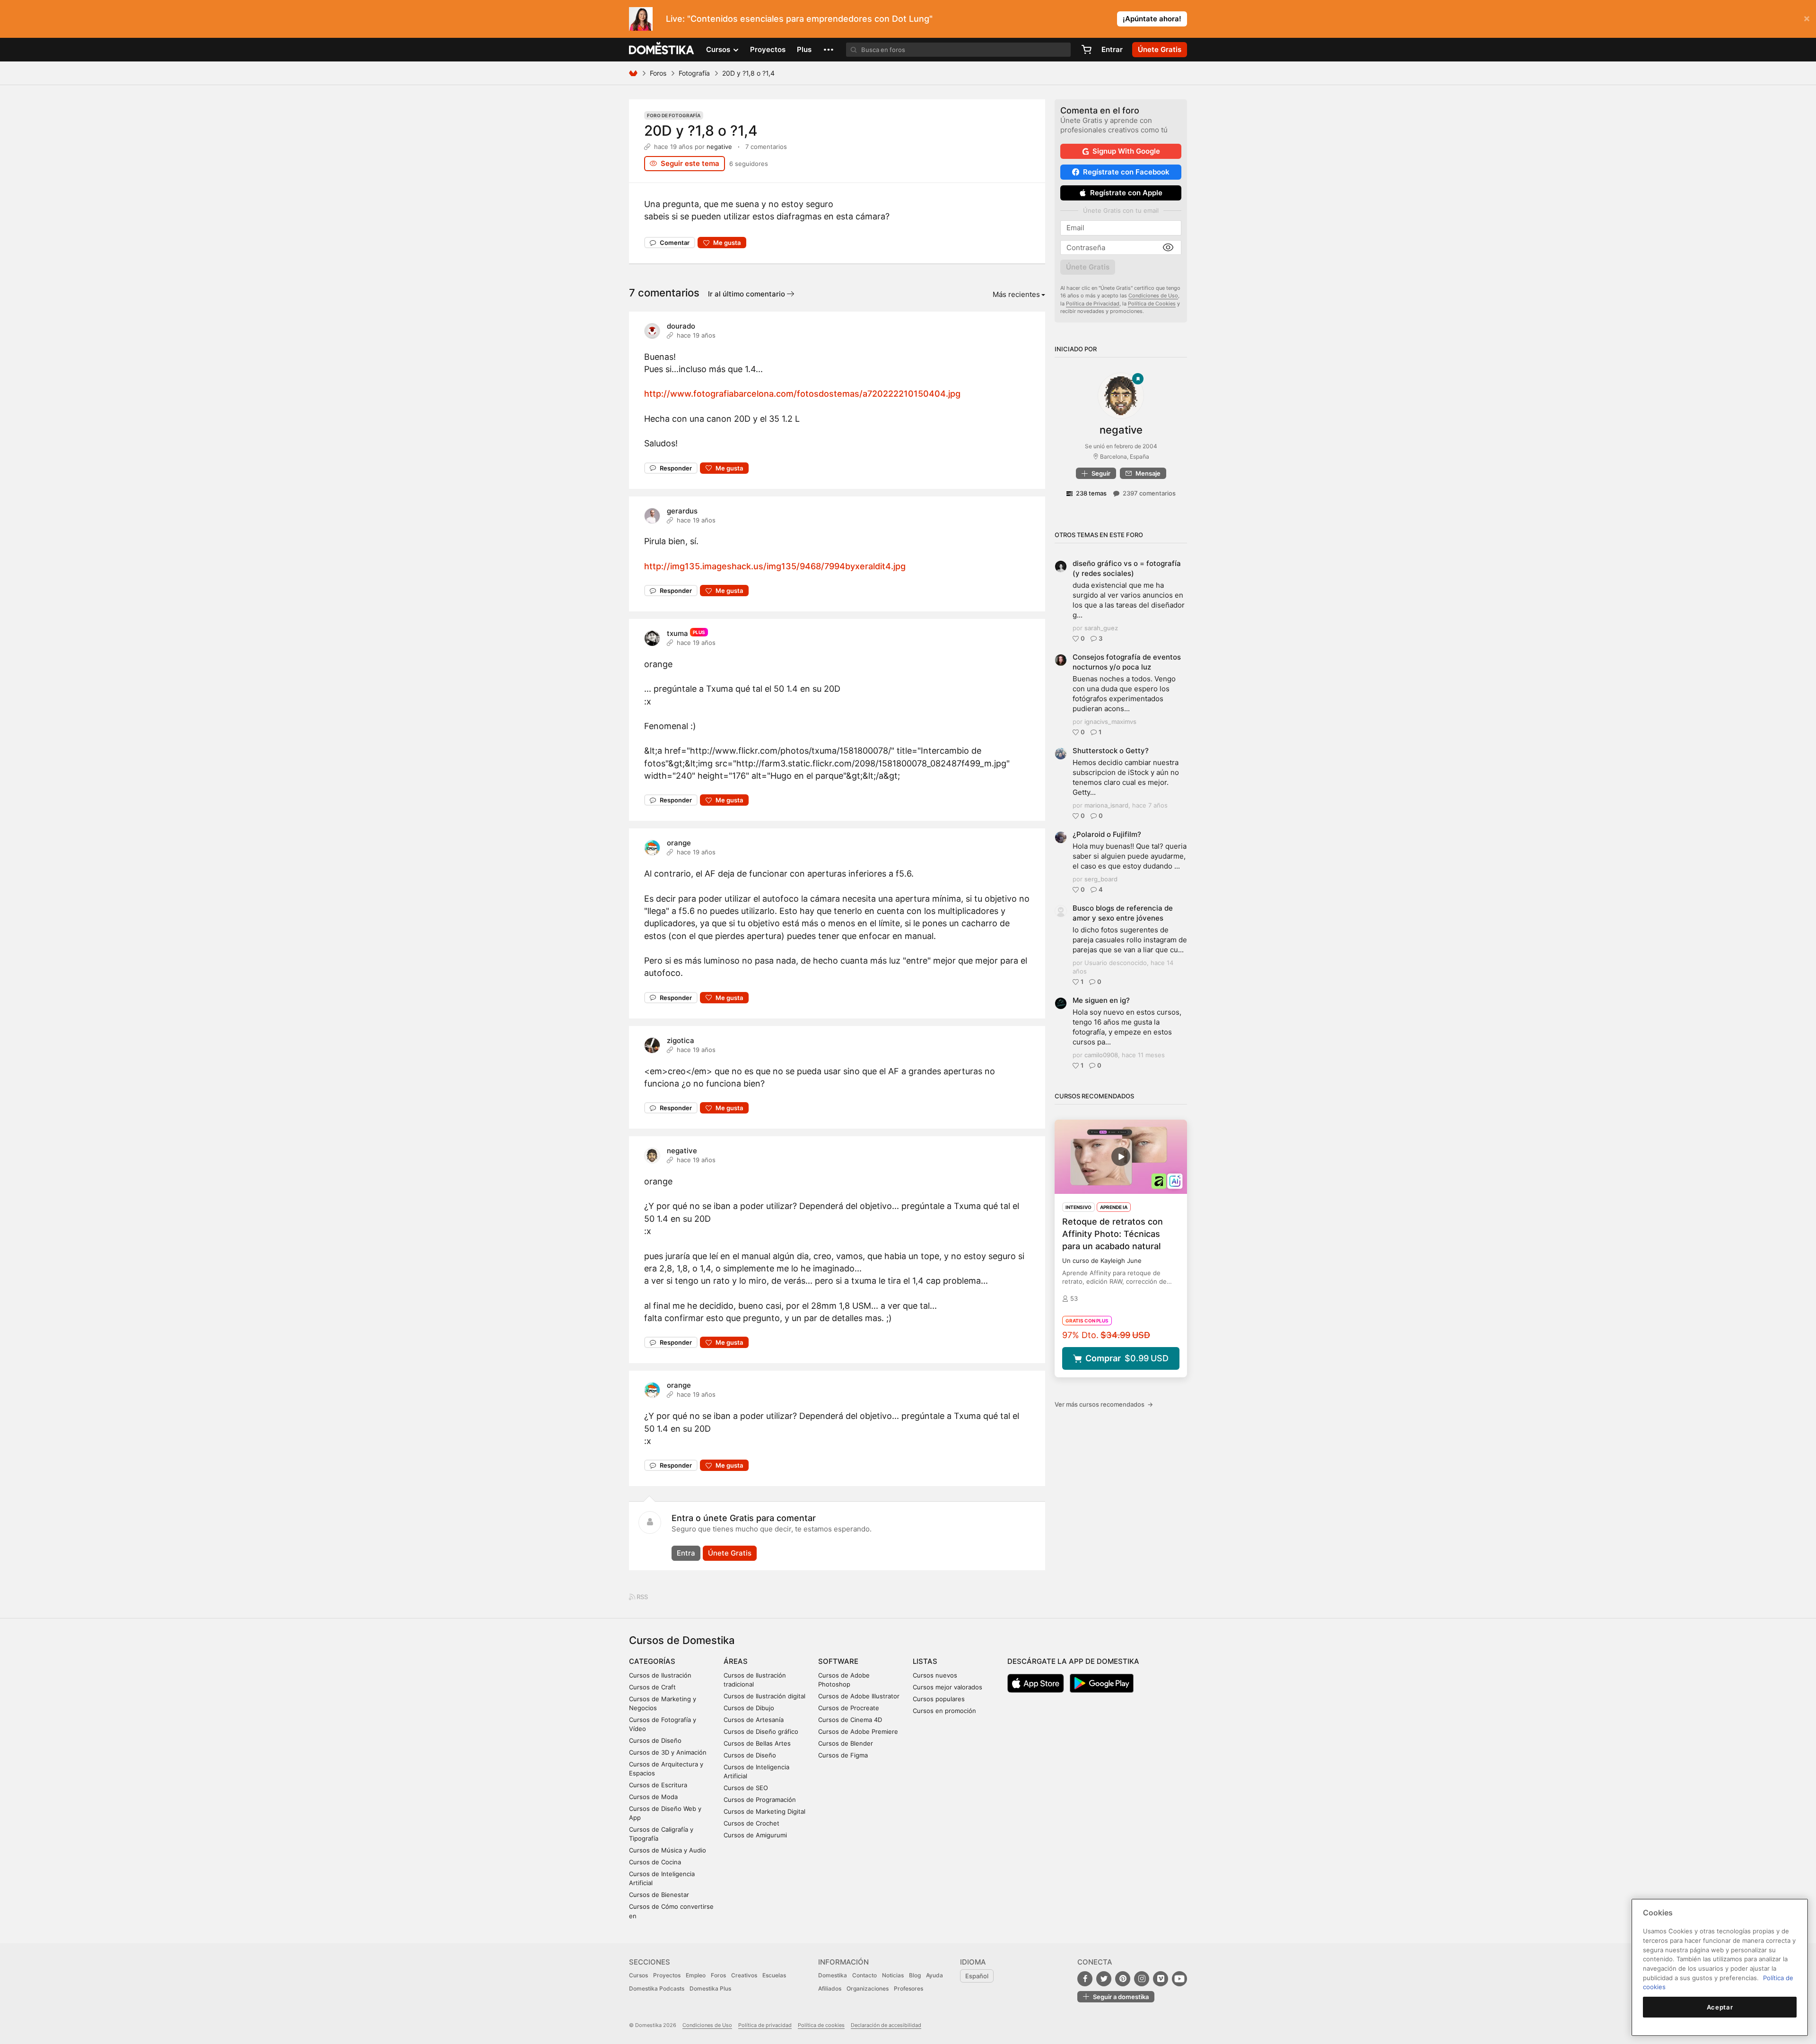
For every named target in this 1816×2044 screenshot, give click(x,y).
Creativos (744, 1975)
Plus (804, 49)
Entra (686, 1553)
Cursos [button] (719, 49)
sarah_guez (1101, 628)
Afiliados (830, 1988)
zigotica (681, 1040)
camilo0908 (1101, 1055)
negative (719, 147)
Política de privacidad (765, 2025)
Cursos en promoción (944, 1711)
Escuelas (774, 1975)
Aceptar (1720, 2007)
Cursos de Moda (653, 1797)
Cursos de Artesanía (754, 1720)
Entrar (1112, 49)
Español (977, 1976)
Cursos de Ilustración (660, 1675)
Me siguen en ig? (1101, 1000)
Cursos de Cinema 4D (850, 1720)
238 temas (1091, 493)
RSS (642, 1597)
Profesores (908, 1988)
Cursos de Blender (846, 1743)
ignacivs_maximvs (1110, 722)
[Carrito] (1086, 50)
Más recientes (1016, 294)
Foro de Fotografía (674, 115)
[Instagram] (1142, 1979)
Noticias (893, 1975)
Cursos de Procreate (849, 1708)
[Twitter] (1104, 1979)
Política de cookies (821, 2025)
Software (838, 1661)
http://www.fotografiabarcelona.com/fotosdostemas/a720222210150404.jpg (802, 394)
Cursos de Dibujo (749, 1708)
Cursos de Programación (760, 1800)
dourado (681, 326)
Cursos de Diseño (655, 1740)
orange (679, 843)
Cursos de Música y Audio (668, 1850)
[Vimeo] (1161, 1979)
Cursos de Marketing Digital (764, 1811)
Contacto (864, 1975)
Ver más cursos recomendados (1104, 1404)
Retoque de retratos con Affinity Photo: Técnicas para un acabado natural (1113, 1234)
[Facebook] (1085, 1979)
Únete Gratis (730, 1553)
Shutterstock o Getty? (1111, 751)
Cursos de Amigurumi (755, 1835)
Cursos (638, 1975)
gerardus (682, 511)
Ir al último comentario (747, 294)
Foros (658, 73)
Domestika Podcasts (657, 1988)
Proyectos (768, 49)
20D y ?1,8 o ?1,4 (701, 130)
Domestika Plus (710, 1988)
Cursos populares (939, 1699)
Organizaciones (868, 1988)
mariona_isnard (1106, 805)
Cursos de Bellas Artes (757, 1743)
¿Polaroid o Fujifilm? (1107, 834)
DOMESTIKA (662, 50)
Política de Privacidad (1093, 304)
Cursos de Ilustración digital (764, 1696)
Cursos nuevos (935, 1675)
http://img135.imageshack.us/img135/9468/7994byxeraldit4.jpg (775, 566)
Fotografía (694, 73)
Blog (915, 1975)
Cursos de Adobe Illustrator (859, 1696)
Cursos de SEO (746, 1788)
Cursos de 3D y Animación (668, 1752)
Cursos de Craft (652, 1687)
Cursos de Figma (843, 1755)
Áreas (736, 1661)
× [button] (1807, 18)
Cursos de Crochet (751, 1823)
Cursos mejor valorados (947, 1687)
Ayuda (934, 1975)
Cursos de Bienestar (659, 1895)
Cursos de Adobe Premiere (858, 1731)
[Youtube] (1179, 1979)
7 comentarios (766, 147)
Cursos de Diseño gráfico (761, 1731)
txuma (677, 633)
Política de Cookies (1152, 304)
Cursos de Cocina (655, 1862)
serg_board (1101, 879)
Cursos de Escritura (658, 1785)
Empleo (696, 1975)
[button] (829, 50)
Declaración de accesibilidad (886, 2025)
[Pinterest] (1123, 1979)
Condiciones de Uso (1153, 296)
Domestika (833, 1975)
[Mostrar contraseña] (1168, 248)
